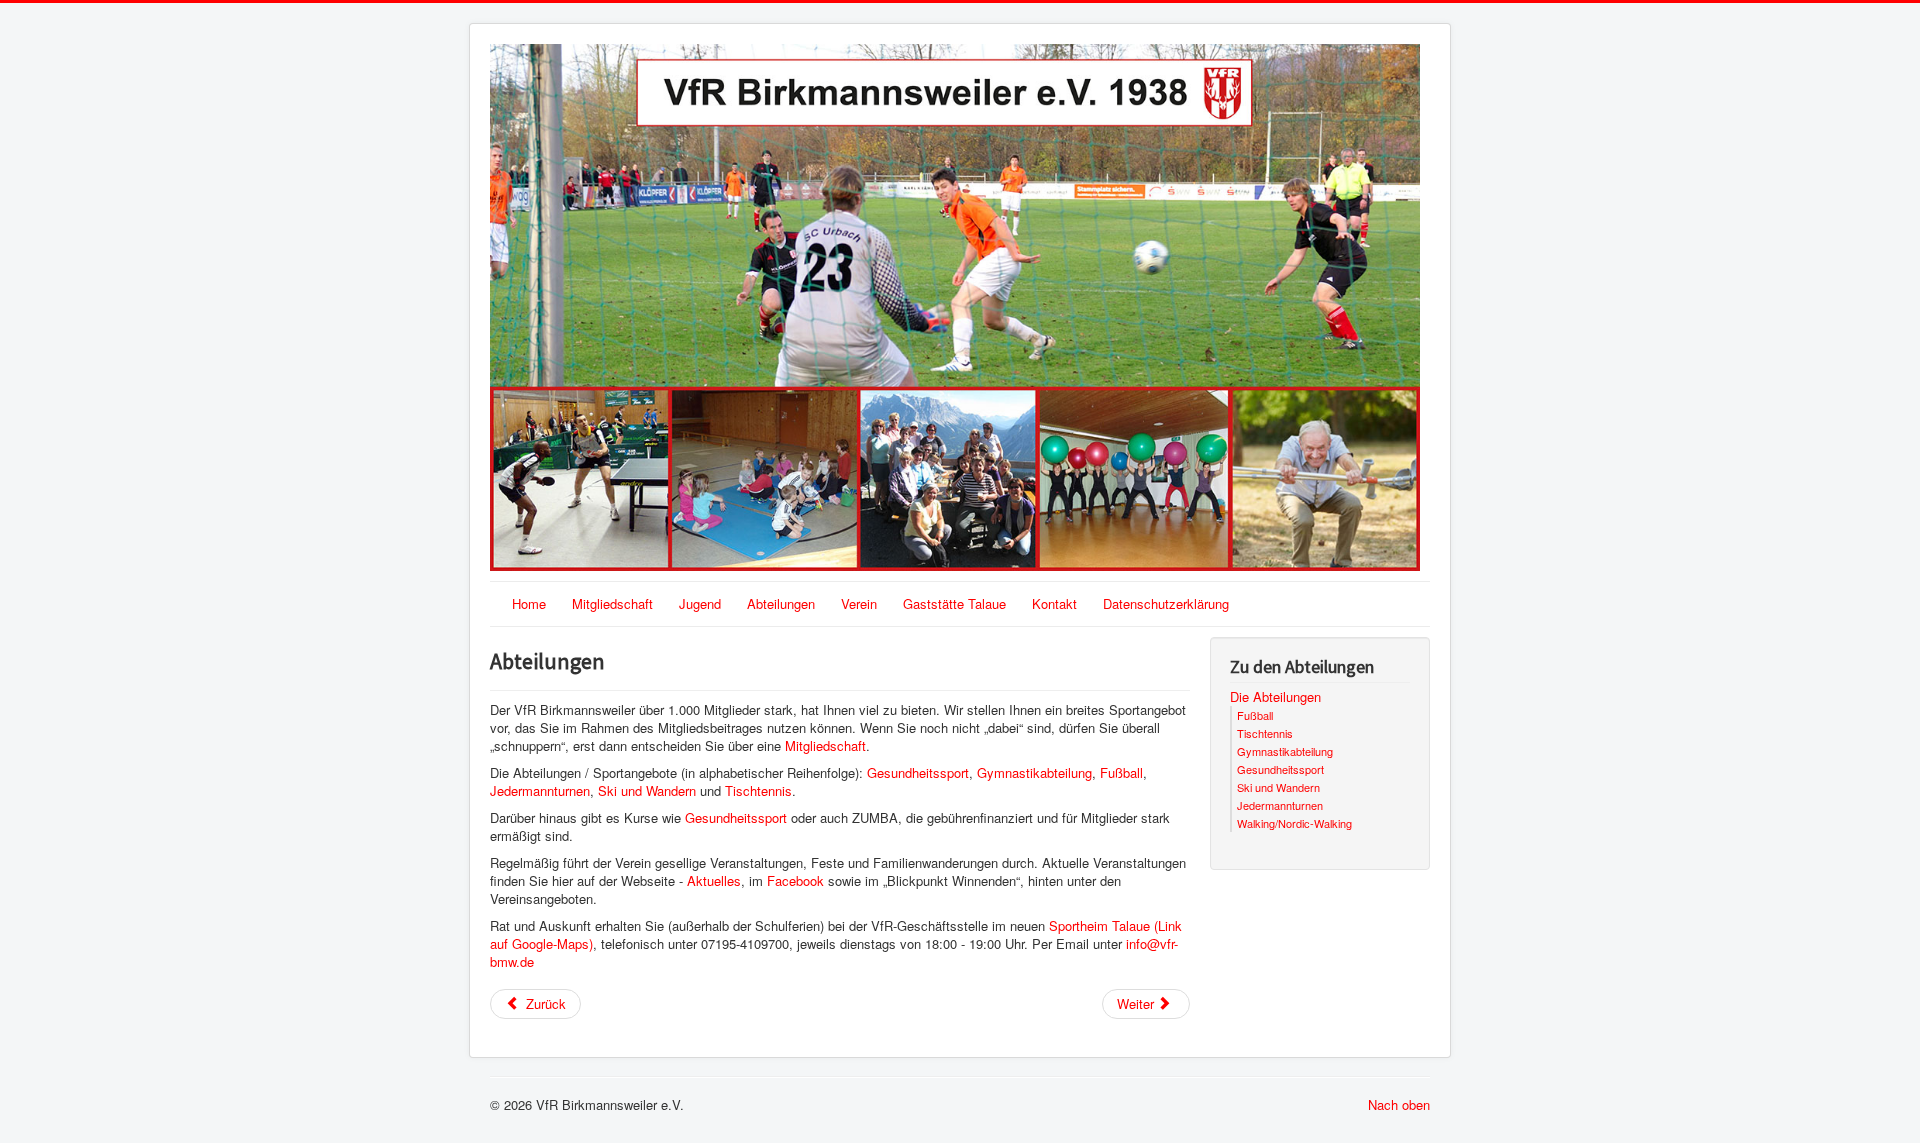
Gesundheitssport (918, 772)
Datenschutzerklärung (1166, 603)
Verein (859, 603)
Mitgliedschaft (612, 603)
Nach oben (1399, 1104)
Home (529, 603)
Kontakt (1054, 603)
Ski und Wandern (647, 790)
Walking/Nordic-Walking (1294, 823)
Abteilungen (781, 603)
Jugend (700, 603)
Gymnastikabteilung (1034, 772)
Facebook (795, 880)
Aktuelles (714, 880)
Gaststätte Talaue (954, 603)
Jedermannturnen (540, 790)
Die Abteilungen (1275, 697)
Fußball (1121, 772)
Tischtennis (758, 790)
